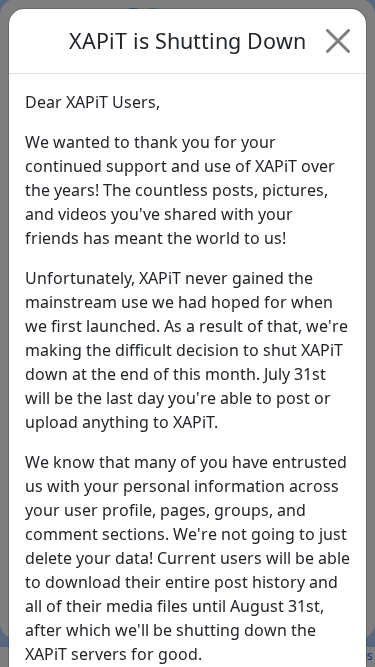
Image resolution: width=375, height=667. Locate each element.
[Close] (338, 41)
